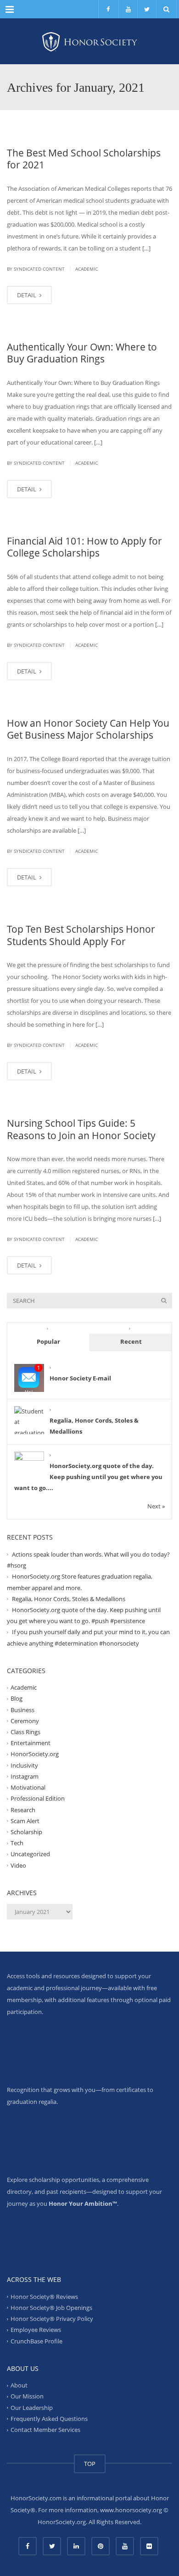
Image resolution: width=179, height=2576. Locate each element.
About (19, 2385)
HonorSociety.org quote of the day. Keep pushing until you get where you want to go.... (88, 1477)
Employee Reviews (36, 2330)
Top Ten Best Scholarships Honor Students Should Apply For (81, 935)
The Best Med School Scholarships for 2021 (84, 159)
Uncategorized (30, 1854)
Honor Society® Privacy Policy (52, 2319)
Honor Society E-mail (80, 1378)
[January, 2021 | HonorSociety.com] (89, 41)
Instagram (25, 1776)
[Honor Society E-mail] (29, 1378)
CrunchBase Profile (36, 2341)
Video (18, 1865)
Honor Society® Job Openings (51, 2308)
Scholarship (26, 1832)
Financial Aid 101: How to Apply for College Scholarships (84, 547)
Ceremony (25, 1721)
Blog (17, 1698)
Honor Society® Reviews (44, 2297)
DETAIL (27, 295)
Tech (17, 1843)
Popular (48, 1341)
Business (22, 1709)
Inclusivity (24, 1765)
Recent (131, 1341)
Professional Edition (38, 1798)
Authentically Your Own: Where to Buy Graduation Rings (82, 353)
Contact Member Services (45, 2430)
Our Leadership (32, 2407)
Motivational (28, 1787)
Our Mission (27, 2396)
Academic (87, 269)
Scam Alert (25, 1821)
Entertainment (31, 1743)
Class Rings (25, 1732)
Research (23, 1809)
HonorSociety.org (35, 1754)
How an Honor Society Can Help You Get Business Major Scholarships (88, 729)
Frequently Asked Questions (49, 2419)
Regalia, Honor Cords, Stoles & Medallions (69, 1599)
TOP (90, 2464)
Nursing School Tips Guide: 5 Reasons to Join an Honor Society (81, 1129)
